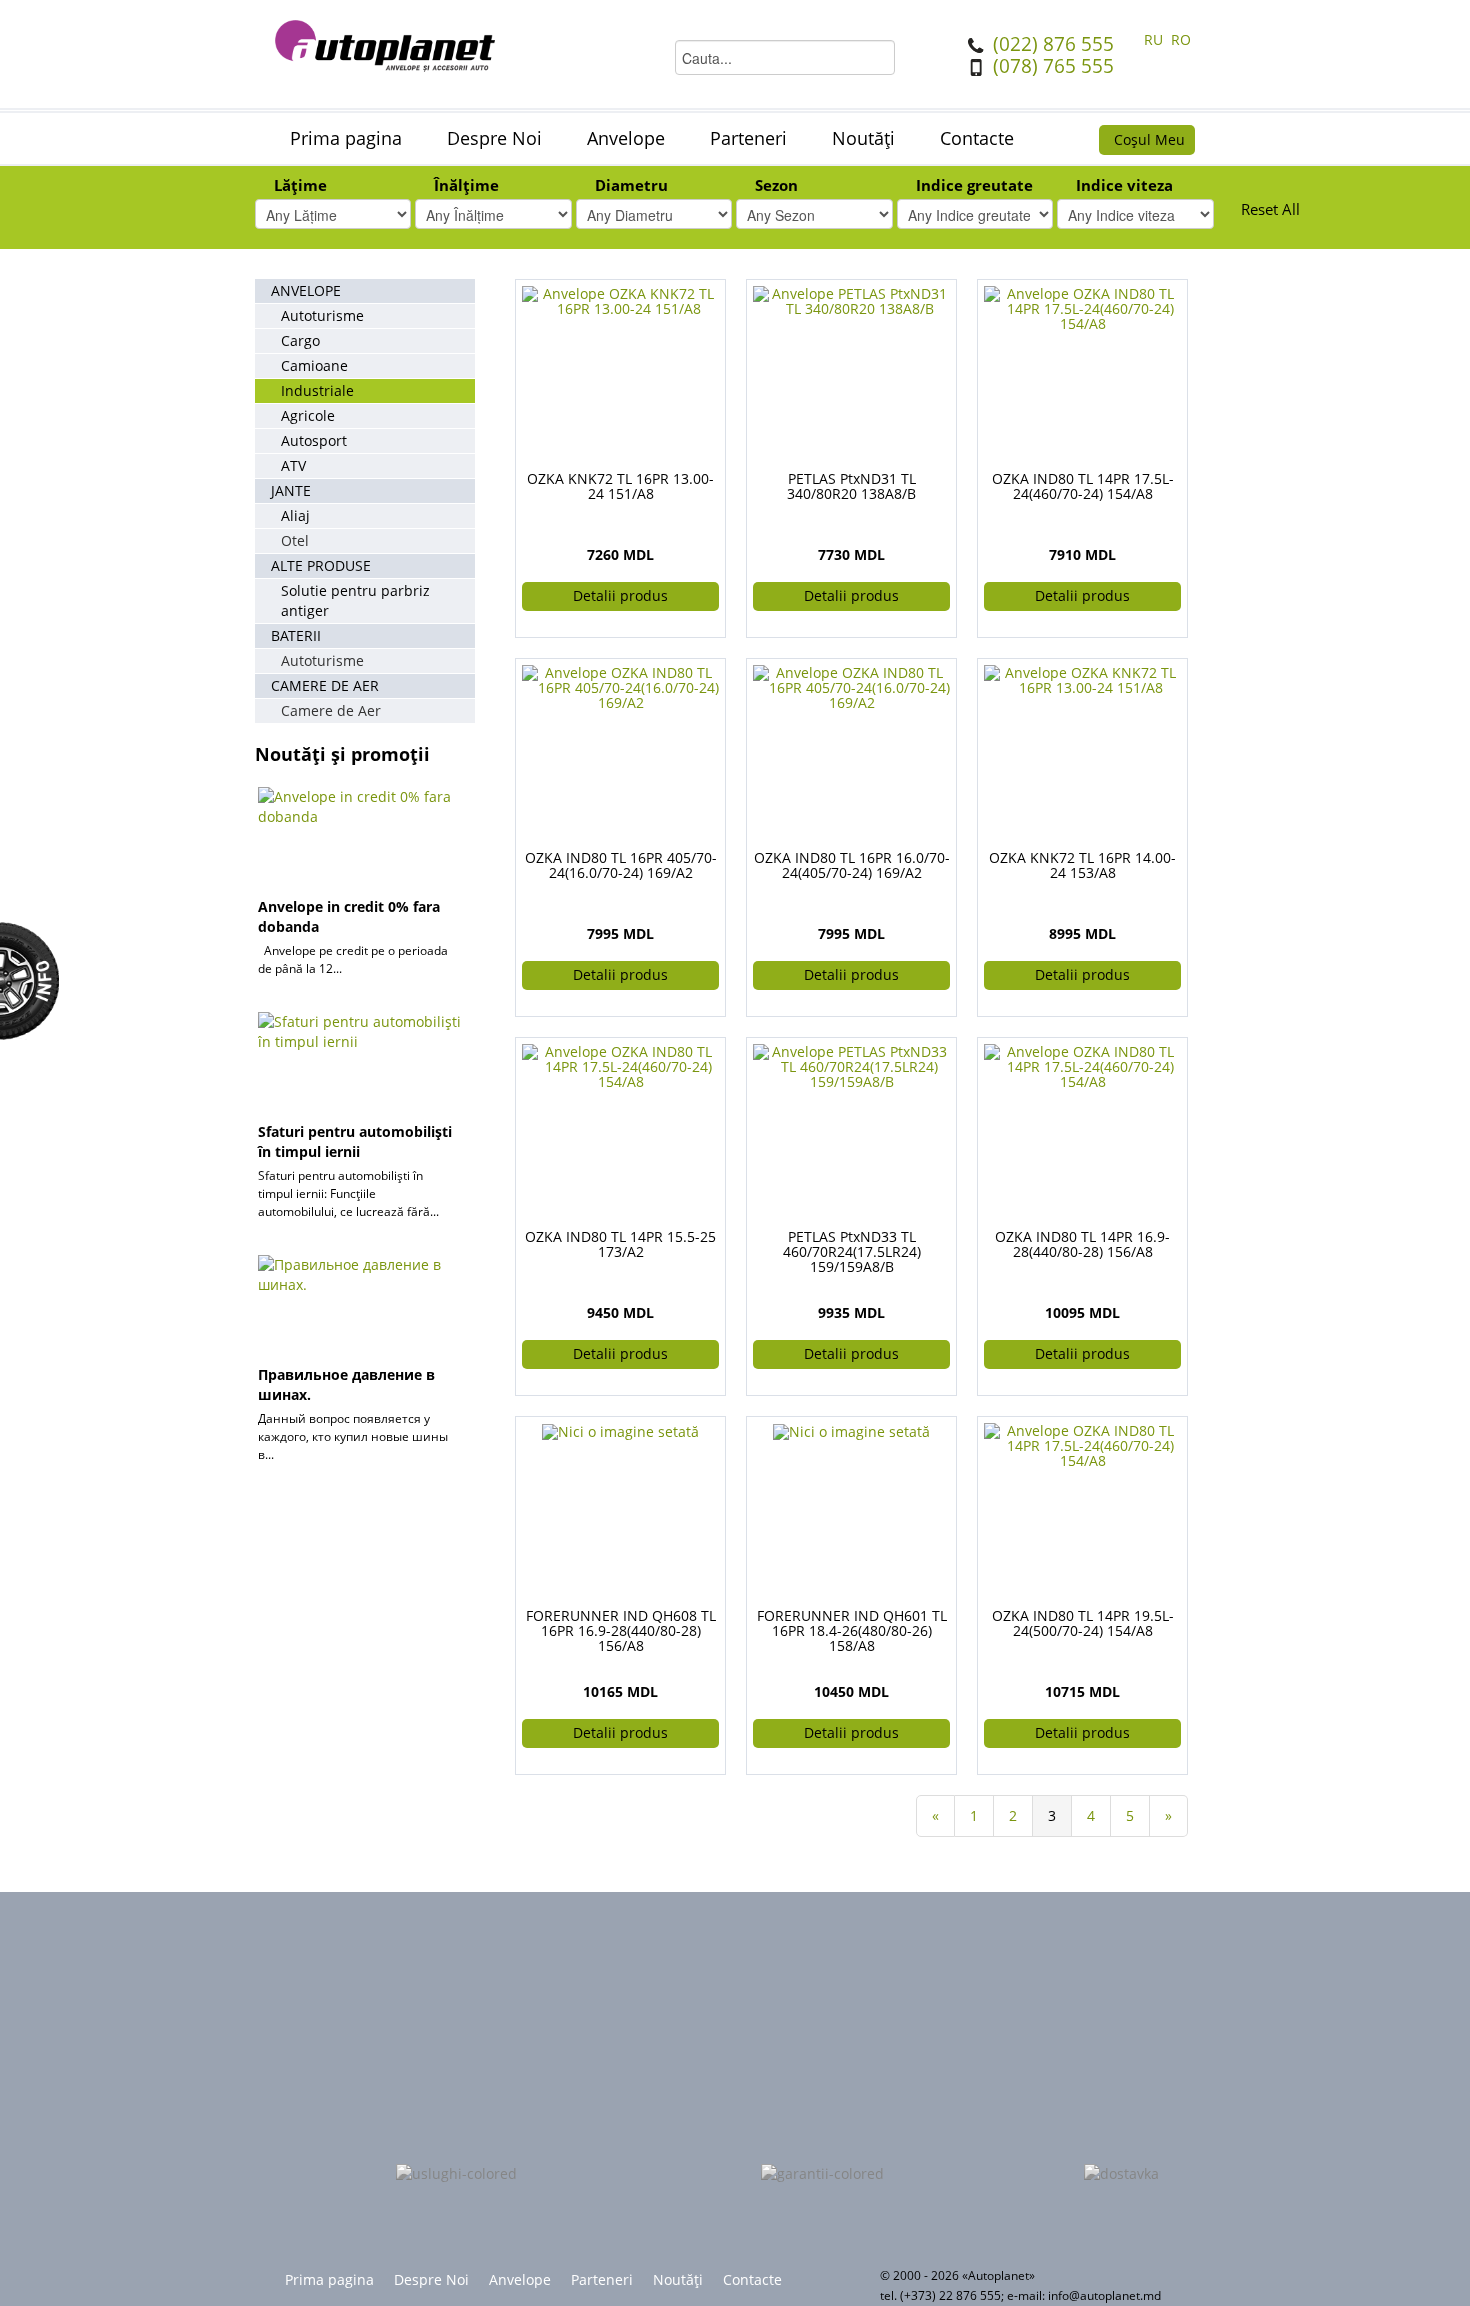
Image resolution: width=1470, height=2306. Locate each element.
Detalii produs (620, 595)
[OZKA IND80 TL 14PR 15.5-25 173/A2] (620, 1064)
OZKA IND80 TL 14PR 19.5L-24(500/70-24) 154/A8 (1083, 1623)
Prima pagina (346, 138)
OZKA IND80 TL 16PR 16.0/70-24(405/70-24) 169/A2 (852, 865)
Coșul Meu (1149, 139)
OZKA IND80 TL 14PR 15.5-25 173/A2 (620, 1244)
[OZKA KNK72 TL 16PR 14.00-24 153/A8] (1082, 678)
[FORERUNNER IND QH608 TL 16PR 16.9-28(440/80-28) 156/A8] (620, 1430)
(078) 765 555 (1053, 66)
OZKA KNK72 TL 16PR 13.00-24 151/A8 (620, 486)
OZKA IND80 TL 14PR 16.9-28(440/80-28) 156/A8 (1082, 1244)
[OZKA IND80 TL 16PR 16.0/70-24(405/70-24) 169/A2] (851, 685)
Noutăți (863, 138)
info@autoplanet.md (1104, 2295)
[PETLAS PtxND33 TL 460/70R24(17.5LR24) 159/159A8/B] (851, 1064)
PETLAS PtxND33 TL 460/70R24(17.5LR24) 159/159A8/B (852, 1251)
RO (1181, 39)
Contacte (977, 138)
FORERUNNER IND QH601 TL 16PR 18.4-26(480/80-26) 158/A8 (852, 1630)
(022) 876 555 (1053, 44)
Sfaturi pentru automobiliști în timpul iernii (355, 1141)
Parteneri (748, 138)
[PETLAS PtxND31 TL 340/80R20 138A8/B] (851, 299)
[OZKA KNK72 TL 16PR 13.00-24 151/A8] (620, 299)
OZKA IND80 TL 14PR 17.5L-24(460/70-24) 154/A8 (1083, 486)
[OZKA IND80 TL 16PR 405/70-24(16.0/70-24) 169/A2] (620, 685)
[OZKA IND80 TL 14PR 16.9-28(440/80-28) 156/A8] (1082, 1064)
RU (1155, 39)
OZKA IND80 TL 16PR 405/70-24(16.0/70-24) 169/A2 (621, 865)
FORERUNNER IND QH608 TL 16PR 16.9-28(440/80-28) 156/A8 (621, 1630)
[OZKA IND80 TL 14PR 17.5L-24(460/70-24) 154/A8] (1082, 306)
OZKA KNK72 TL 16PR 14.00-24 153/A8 (1082, 865)
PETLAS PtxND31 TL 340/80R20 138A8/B (851, 486)
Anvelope (626, 138)
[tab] (333, 187)
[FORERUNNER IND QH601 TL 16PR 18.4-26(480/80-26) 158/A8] (851, 1430)
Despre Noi (494, 138)
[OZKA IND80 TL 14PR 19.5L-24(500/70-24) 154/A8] (1082, 1443)
